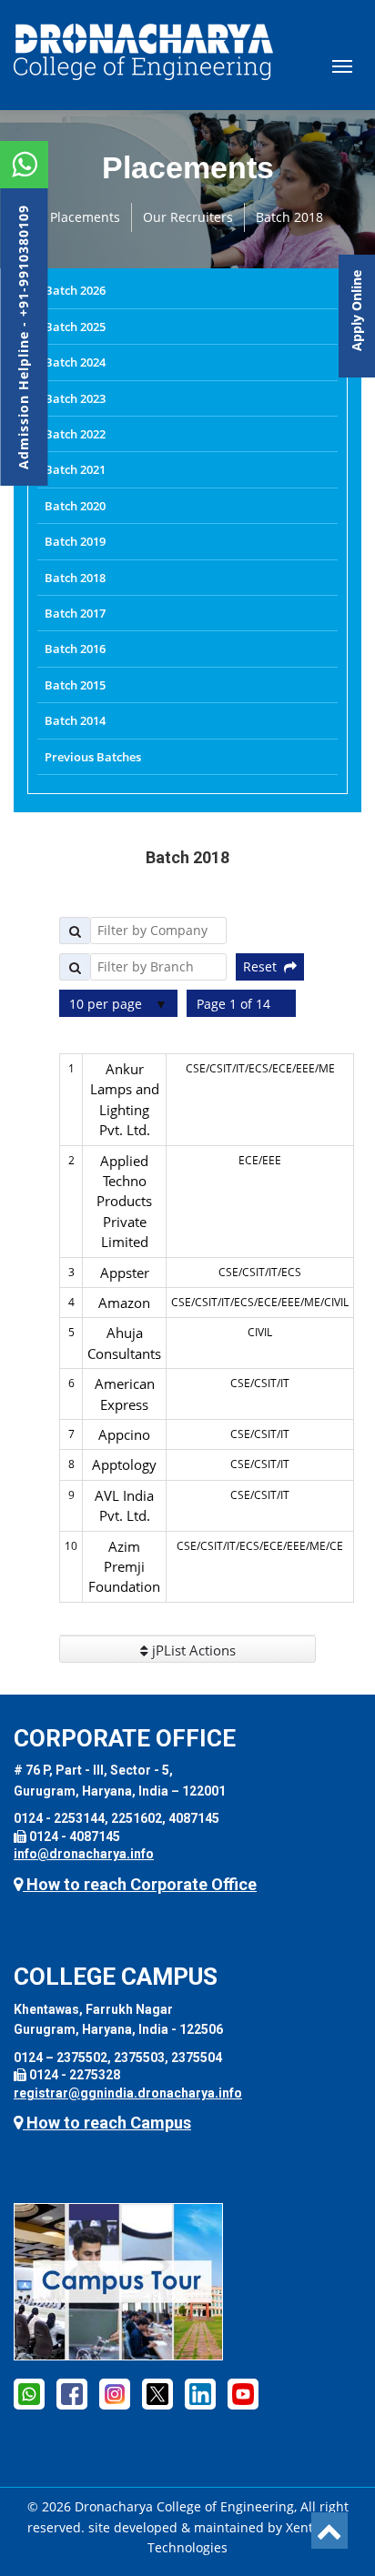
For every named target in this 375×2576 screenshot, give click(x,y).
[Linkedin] (200, 2393)
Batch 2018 (289, 217)
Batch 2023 (75, 398)
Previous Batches (93, 757)
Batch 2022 (75, 434)
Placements (85, 217)
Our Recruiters (188, 217)
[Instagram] (115, 2393)
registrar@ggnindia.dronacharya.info (128, 2093)
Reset (264, 966)
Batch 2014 (75, 720)
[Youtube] (243, 2393)
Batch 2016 (75, 649)
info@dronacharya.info (84, 1854)
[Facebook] (29, 2393)
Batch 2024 (75, 362)
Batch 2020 (75, 506)
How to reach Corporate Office (140, 1884)
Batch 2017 (75, 613)
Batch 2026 (75, 290)
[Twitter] (157, 2393)
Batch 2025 (75, 327)
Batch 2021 (75, 469)
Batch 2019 (75, 541)
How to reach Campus (107, 2123)
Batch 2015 (75, 685)
